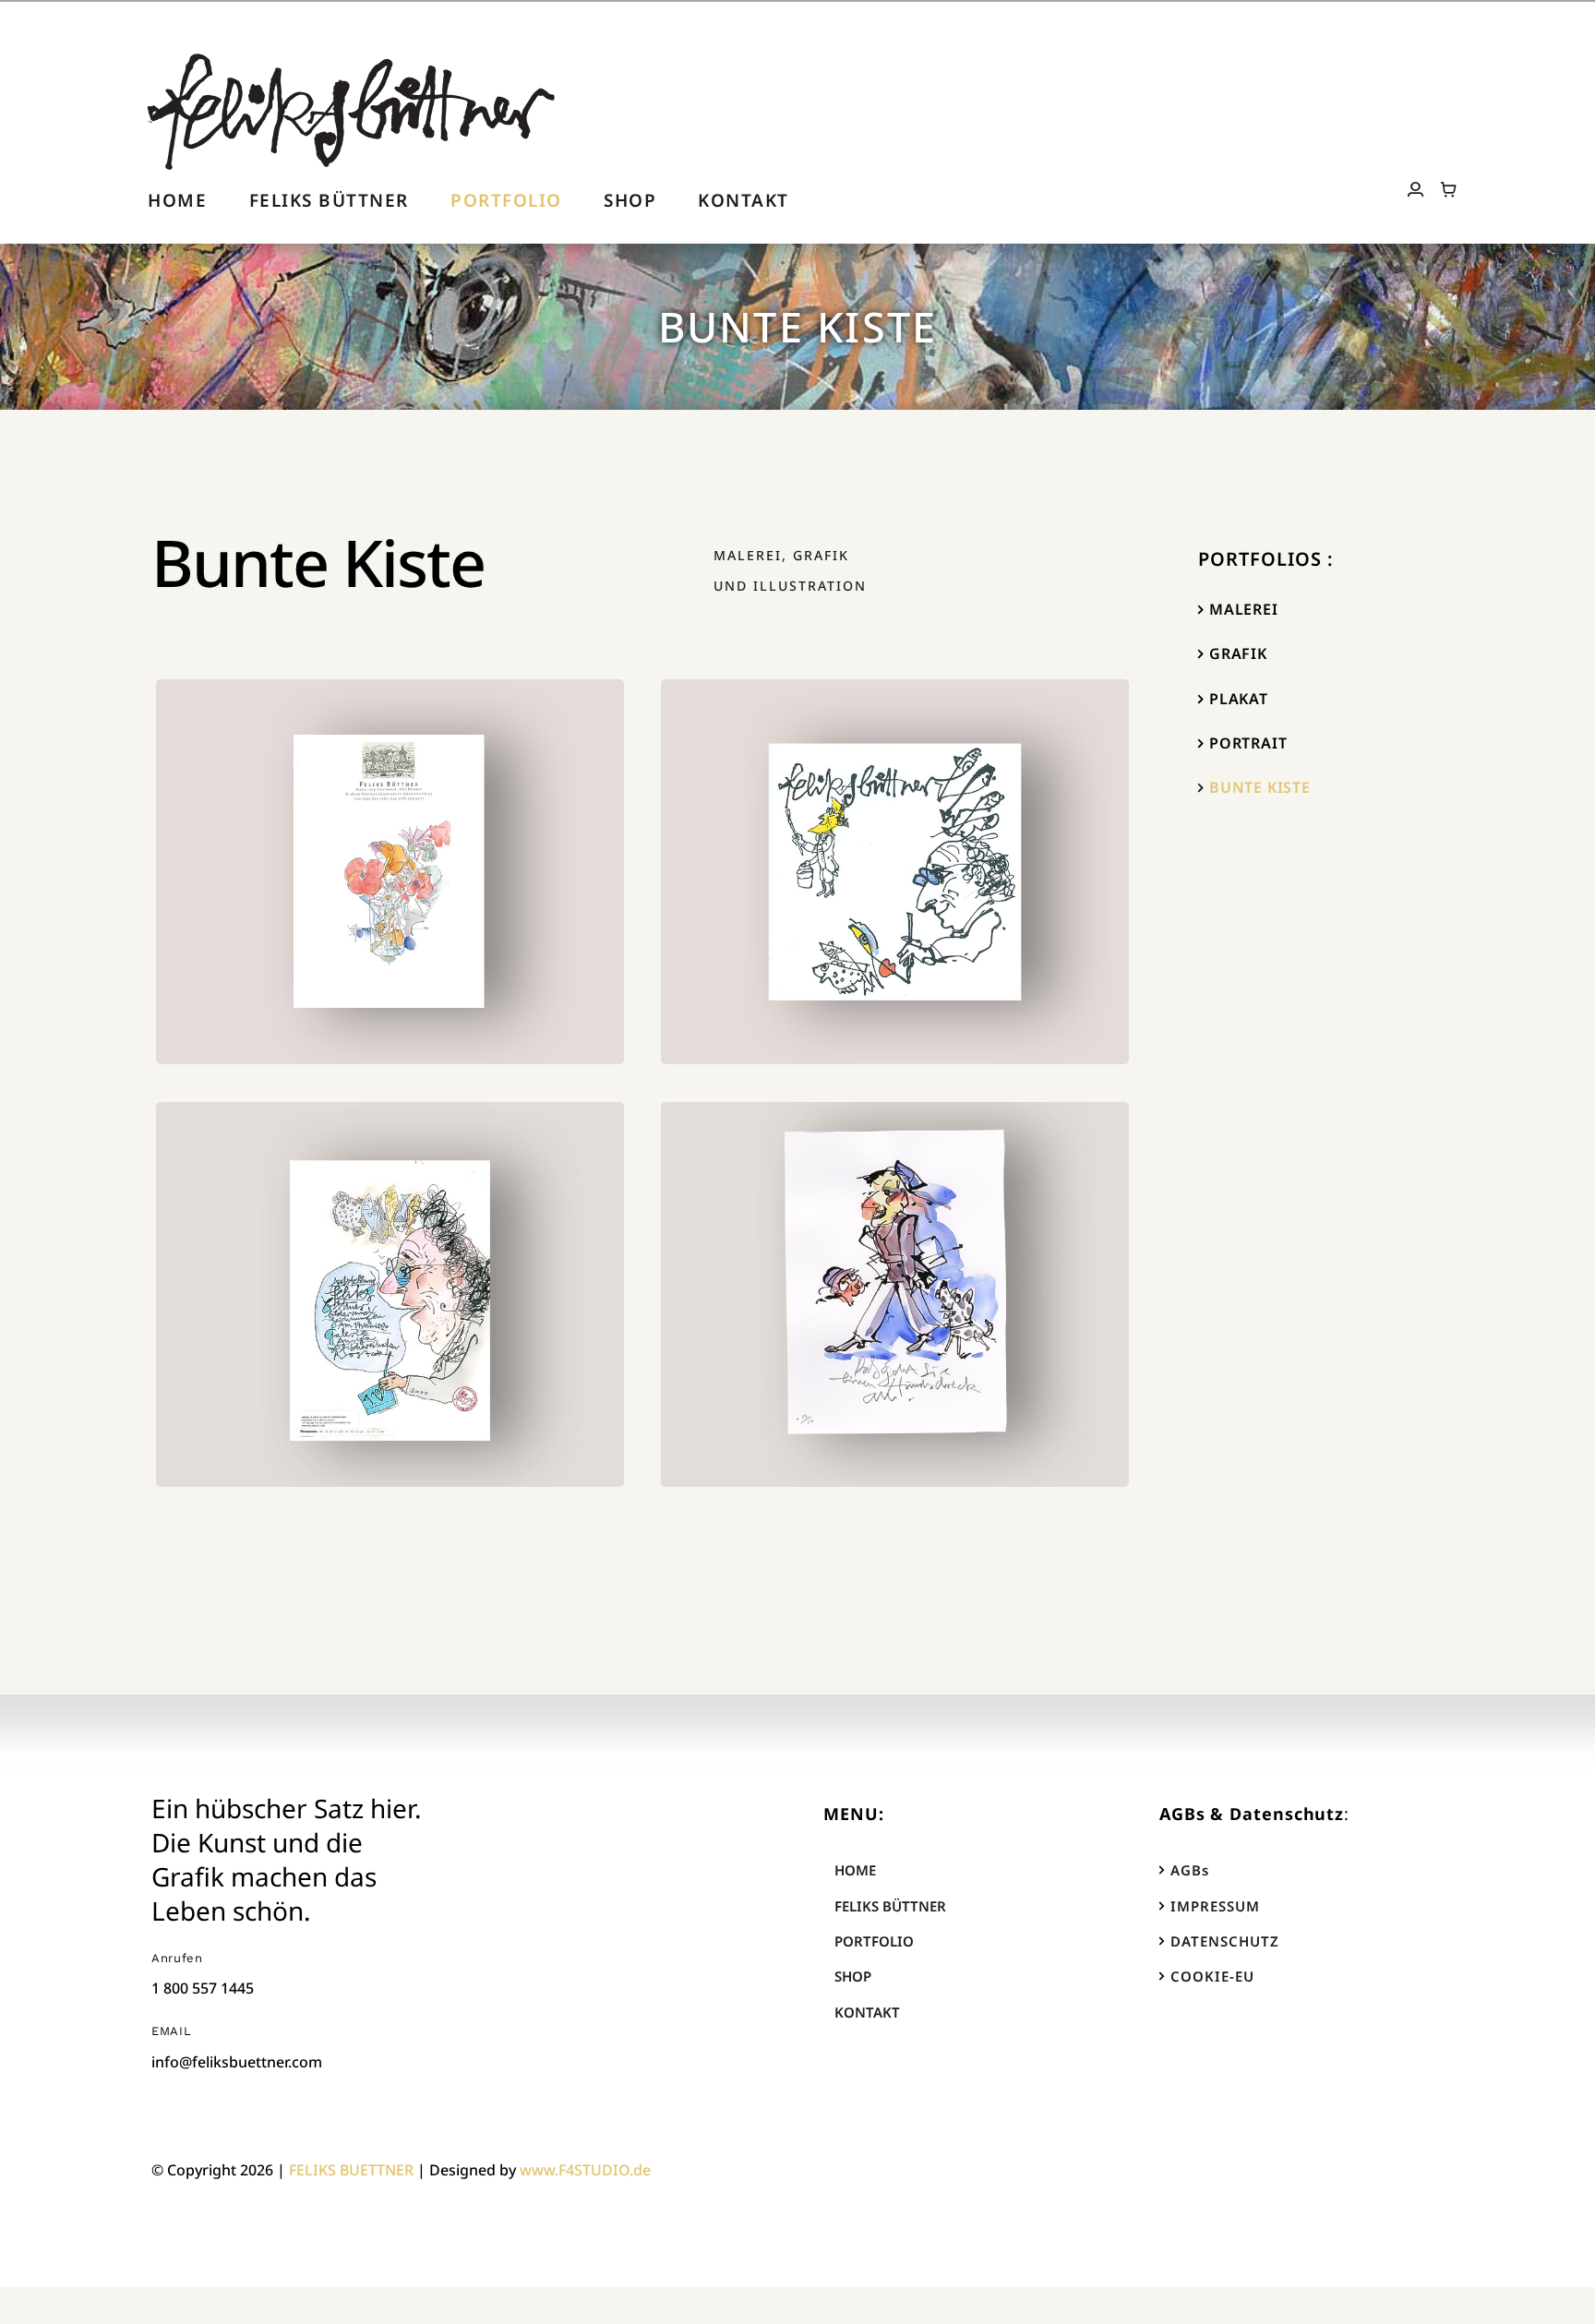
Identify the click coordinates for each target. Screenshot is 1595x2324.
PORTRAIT (1248, 743)
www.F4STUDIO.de (585, 2170)
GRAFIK (1238, 653)
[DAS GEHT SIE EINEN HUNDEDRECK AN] (895, 1295)
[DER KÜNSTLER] (895, 872)
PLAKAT (1239, 699)
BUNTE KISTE (1260, 787)
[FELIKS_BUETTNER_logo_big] (352, 57)
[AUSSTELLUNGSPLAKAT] (390, 1295)
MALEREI (1244, 609)
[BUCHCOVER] (390, 872)
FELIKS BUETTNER (351, 2170)
